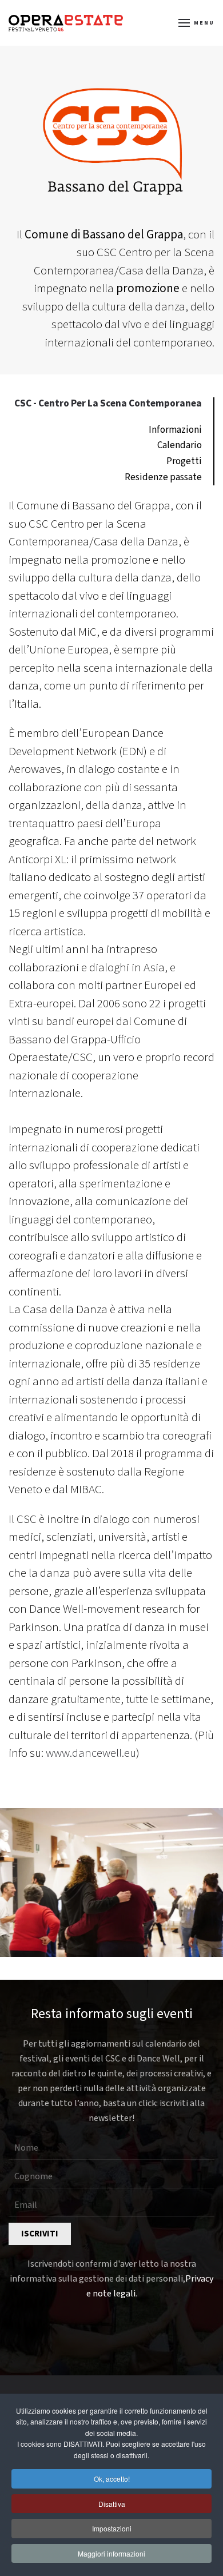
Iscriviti (40, 2234)
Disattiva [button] (112, 2504)
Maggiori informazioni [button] (111, 2553)
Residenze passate (163, 477)
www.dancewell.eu (91, 1753)
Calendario (180, 445)
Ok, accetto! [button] (112, 2479)
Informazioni (175, 430)
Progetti (184, 461)
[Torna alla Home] (66, 23)
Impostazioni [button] (112, 2528)
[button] (197, 23)
